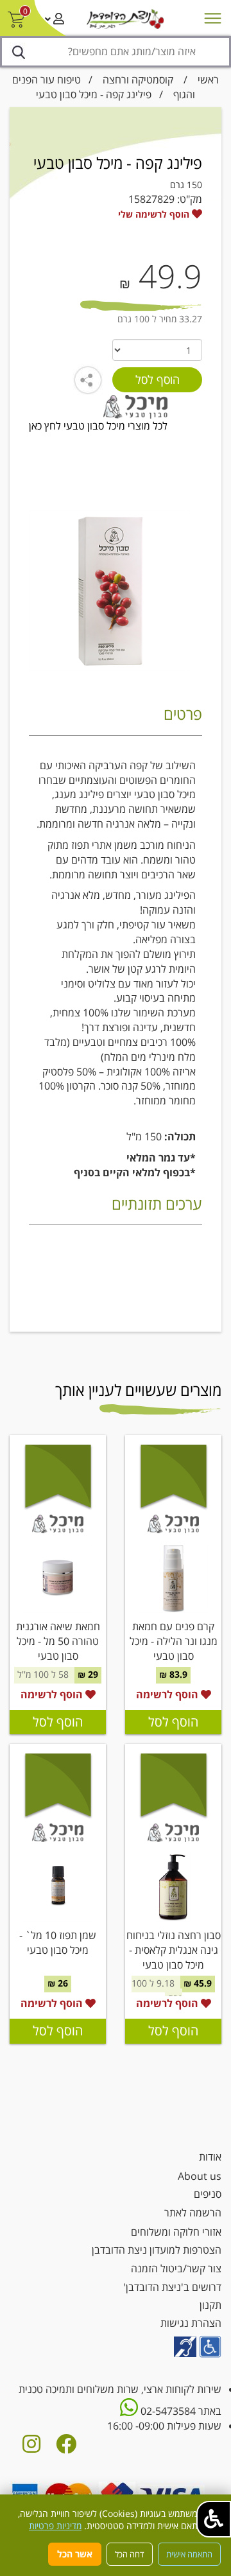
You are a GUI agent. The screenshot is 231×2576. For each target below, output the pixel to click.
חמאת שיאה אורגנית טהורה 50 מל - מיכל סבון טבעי (58, 1641)
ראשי (208, 80)
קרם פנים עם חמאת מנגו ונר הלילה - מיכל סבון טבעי (174, 1641)
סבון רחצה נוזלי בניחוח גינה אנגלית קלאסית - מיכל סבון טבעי (174, 1950)
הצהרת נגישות (191, 2323)
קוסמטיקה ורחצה (138, 80)
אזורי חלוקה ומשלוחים (176, 2232)
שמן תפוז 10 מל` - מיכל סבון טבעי (58, 1943)
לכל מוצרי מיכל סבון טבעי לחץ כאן (98, 426)
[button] (214, 2519)
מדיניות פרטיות (55, 2526)
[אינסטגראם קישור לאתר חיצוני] (31, 2448)
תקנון (210, 2305)
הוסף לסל (173, 1722)
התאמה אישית (189, 2554)
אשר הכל (75, 2554)
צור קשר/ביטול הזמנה (176, 2268)
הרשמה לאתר (193, 2213)
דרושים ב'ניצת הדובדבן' (172, 2287)
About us (200, 2176)
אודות (210, 2157)
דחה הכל (130, 2554)
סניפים (208, 2194)
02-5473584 (167, 2411)
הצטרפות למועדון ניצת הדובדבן (157, 2250)
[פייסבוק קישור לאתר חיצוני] (66, 2448)
